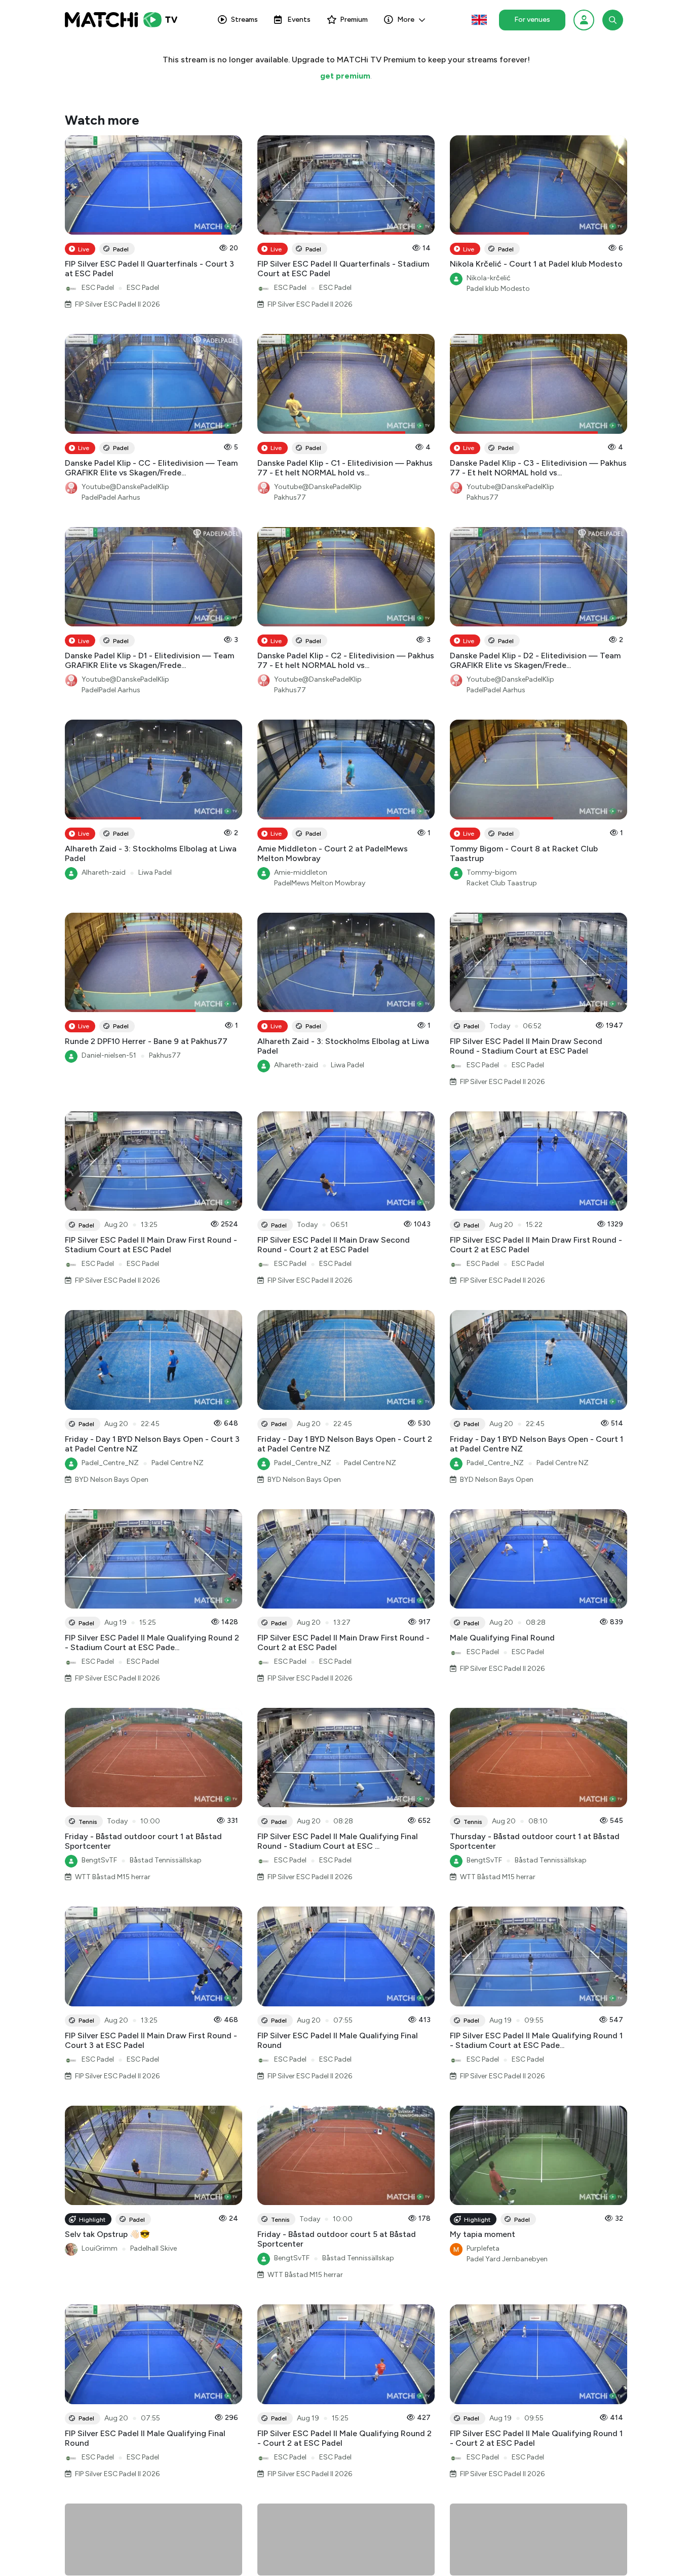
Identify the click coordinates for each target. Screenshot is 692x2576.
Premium (354, 20)
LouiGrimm (100, 2248)
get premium (345, 76)
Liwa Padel (155, 872)
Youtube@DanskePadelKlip (125, 487)
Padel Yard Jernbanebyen (507, 2259)
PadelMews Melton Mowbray (320, 883)
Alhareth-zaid (104, 872)
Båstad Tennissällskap (166, 1860)
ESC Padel (98, 288)
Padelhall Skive (153, 2248)
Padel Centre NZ (178, 1463)
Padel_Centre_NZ (110, 1463)
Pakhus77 (290, 497)
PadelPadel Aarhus (111, 497)
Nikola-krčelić (489, 278)
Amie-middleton (301, 872)
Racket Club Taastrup (502, 883)
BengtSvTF (99, 1860)
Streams (244, 20)
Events (299, 20)
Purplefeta (483, 2248)
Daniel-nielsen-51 (109, 1055)
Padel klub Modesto (498, 289)
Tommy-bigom (492, 872)
